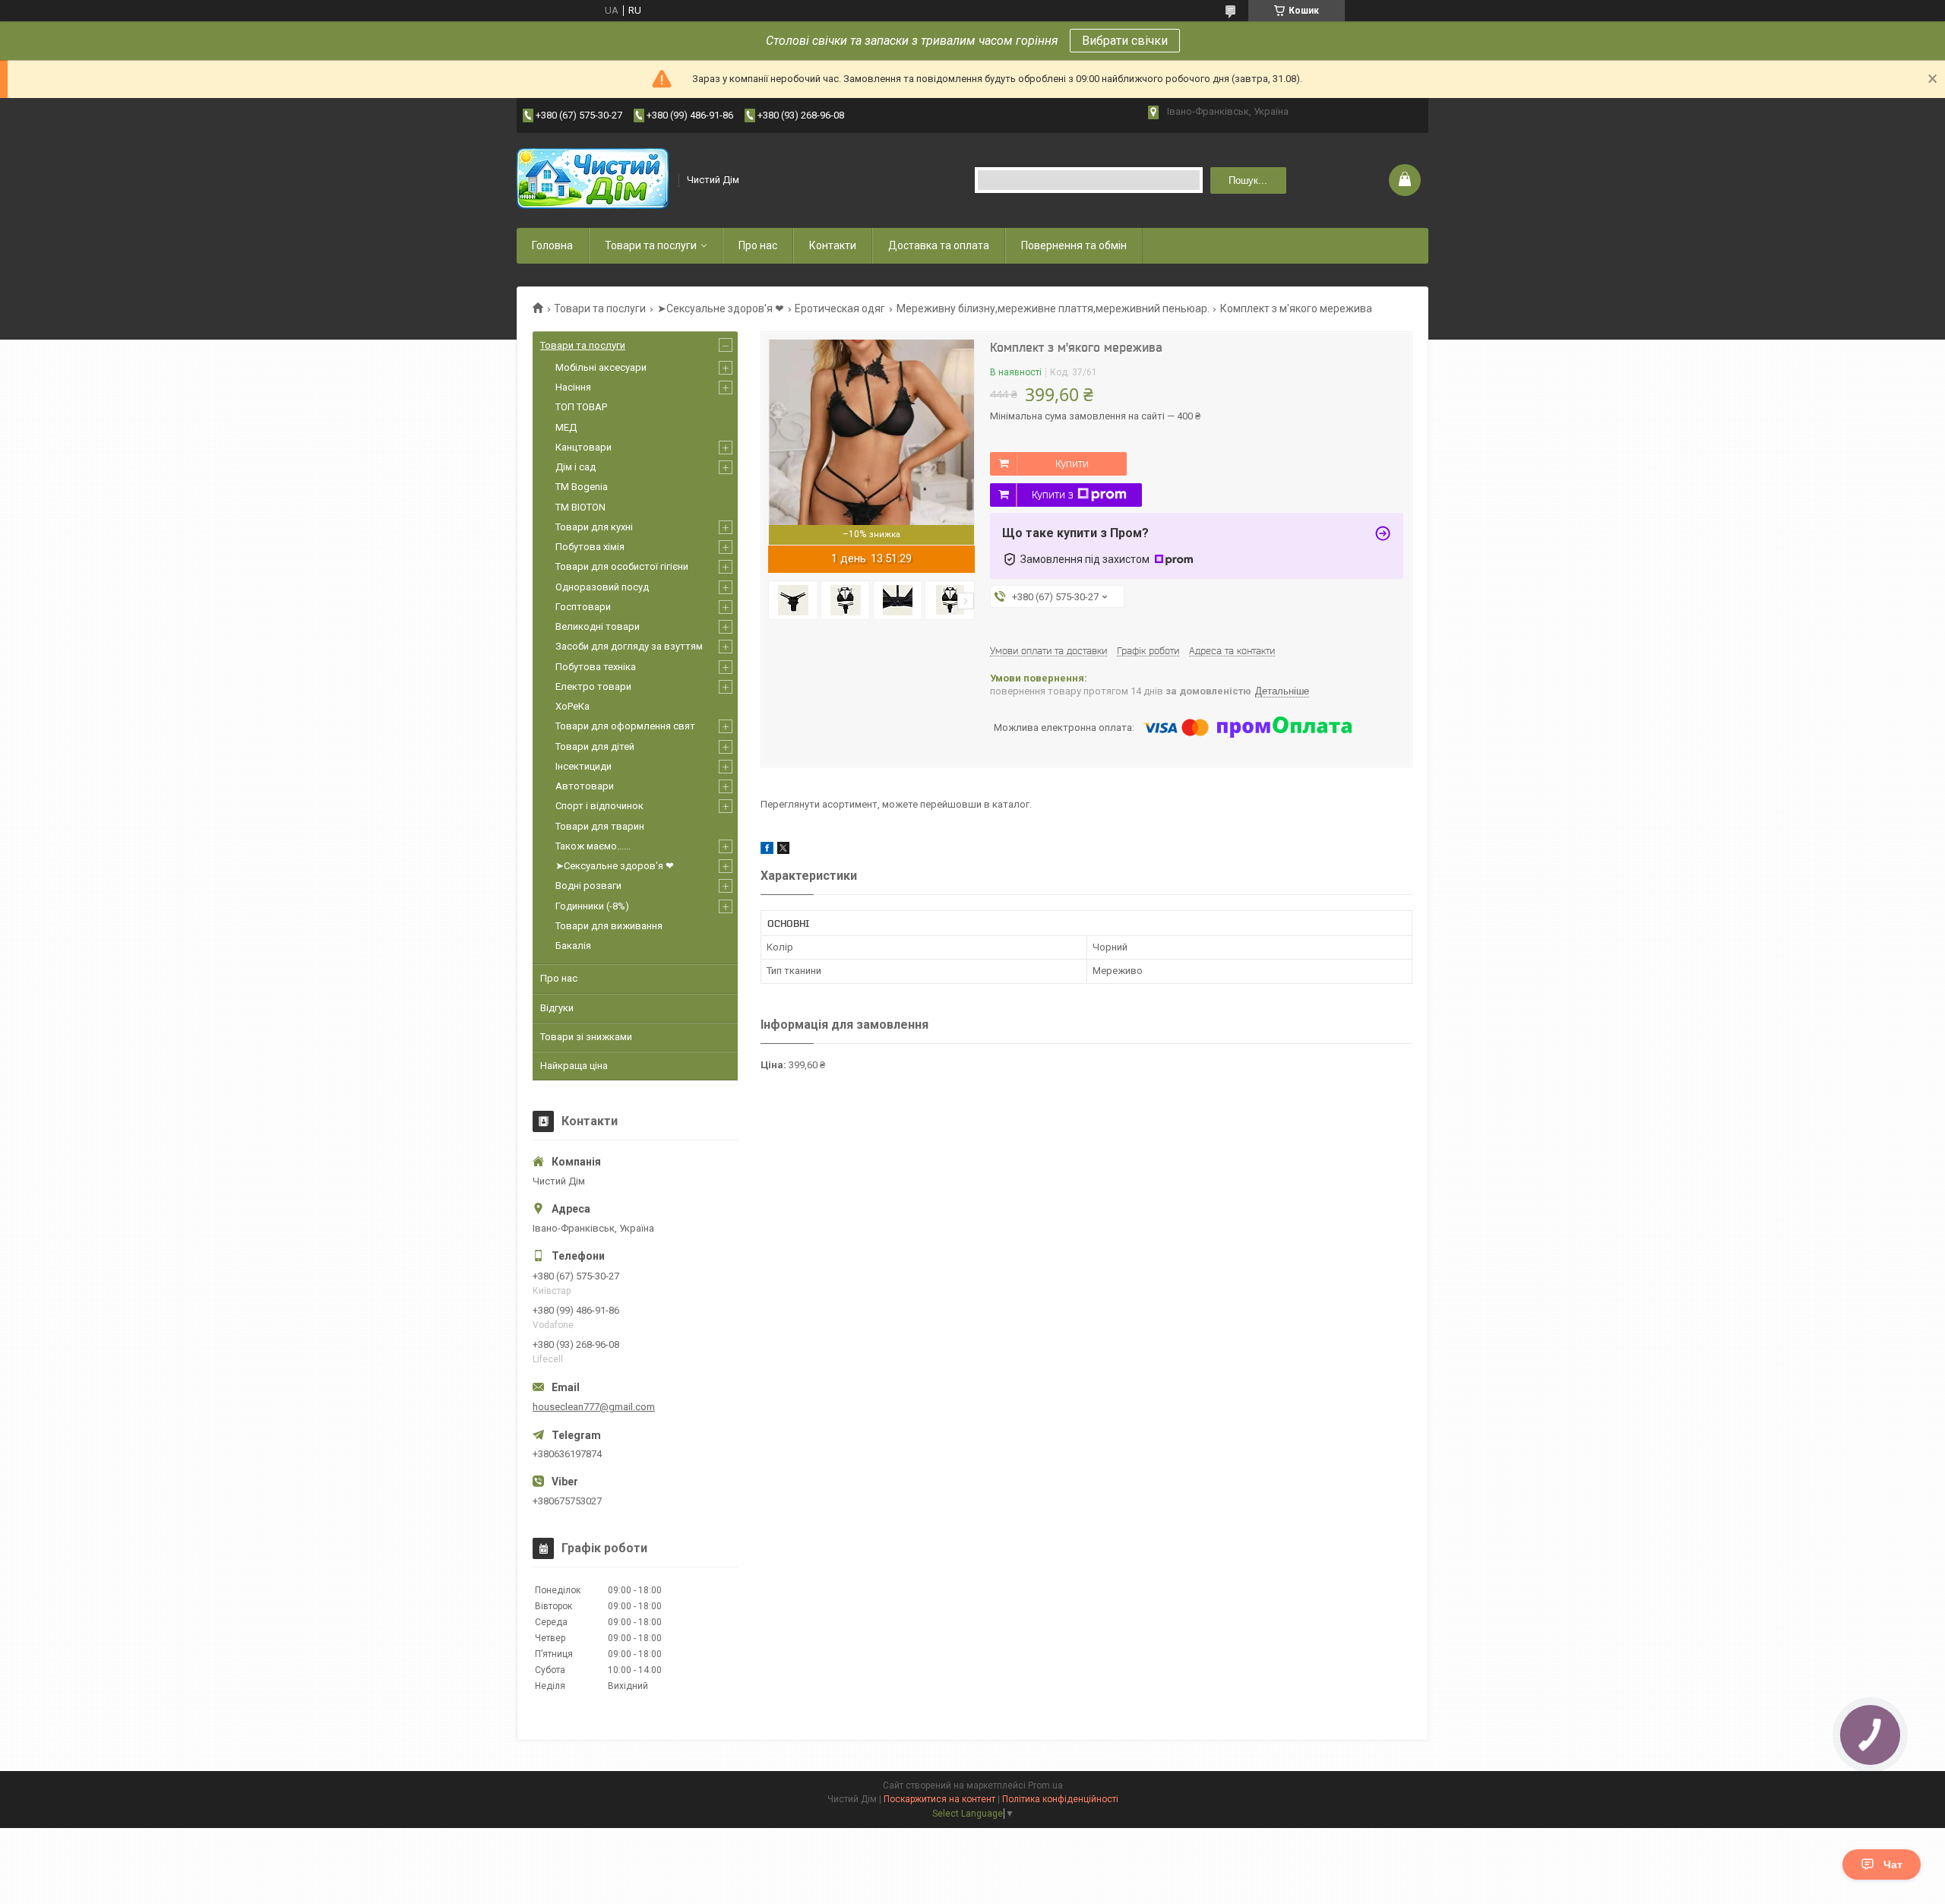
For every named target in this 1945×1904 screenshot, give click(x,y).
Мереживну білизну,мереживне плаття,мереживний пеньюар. (1053, 308)
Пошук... (1248, 180)
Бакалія (573, 946)
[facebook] (767, 851)
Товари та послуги (651, 245)
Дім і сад (576, 467)
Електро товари (593, 686)
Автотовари (585, 786)
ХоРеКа (572, 706)
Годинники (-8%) (592, 906)
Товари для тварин (600, 826)
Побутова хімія (590, 547)
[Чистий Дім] (593, 180)
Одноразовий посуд (602, 587)
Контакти (833, 245)
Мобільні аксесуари (601, 367)
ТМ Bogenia (582, 487)
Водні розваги (588, 886)
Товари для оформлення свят (625, 726)
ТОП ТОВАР (581, 407)
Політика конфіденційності (1060, 1799)
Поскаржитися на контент (939, 1799)
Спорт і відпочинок (599, 806)
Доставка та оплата (939, 245)
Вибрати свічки (1125, 41)
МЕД (566, 427)
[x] (783, 851)
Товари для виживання (609, 926)
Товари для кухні (594, 527)
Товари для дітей (595, 746)
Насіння (573, 387)
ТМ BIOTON (580, 507)
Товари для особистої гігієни (622, 566)
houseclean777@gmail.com (594, 1407)
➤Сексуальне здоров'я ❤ (721, 308)
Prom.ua (1045, 1785)
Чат (1893, 1864)
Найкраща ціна (574, 1066)
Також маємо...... (593, 846)
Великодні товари (598, 626)
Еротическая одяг (840, 308)
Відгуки (557, 1008)
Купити (1072, 463)
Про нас (758, 245)
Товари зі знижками (586, 1037)
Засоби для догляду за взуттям (629, 646)
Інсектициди (583, 766)
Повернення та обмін (1074, 245)
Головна (552, 245)
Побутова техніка (596, 667)
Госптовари (583, 607)
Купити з (1053, 495)
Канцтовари (583, 447)
